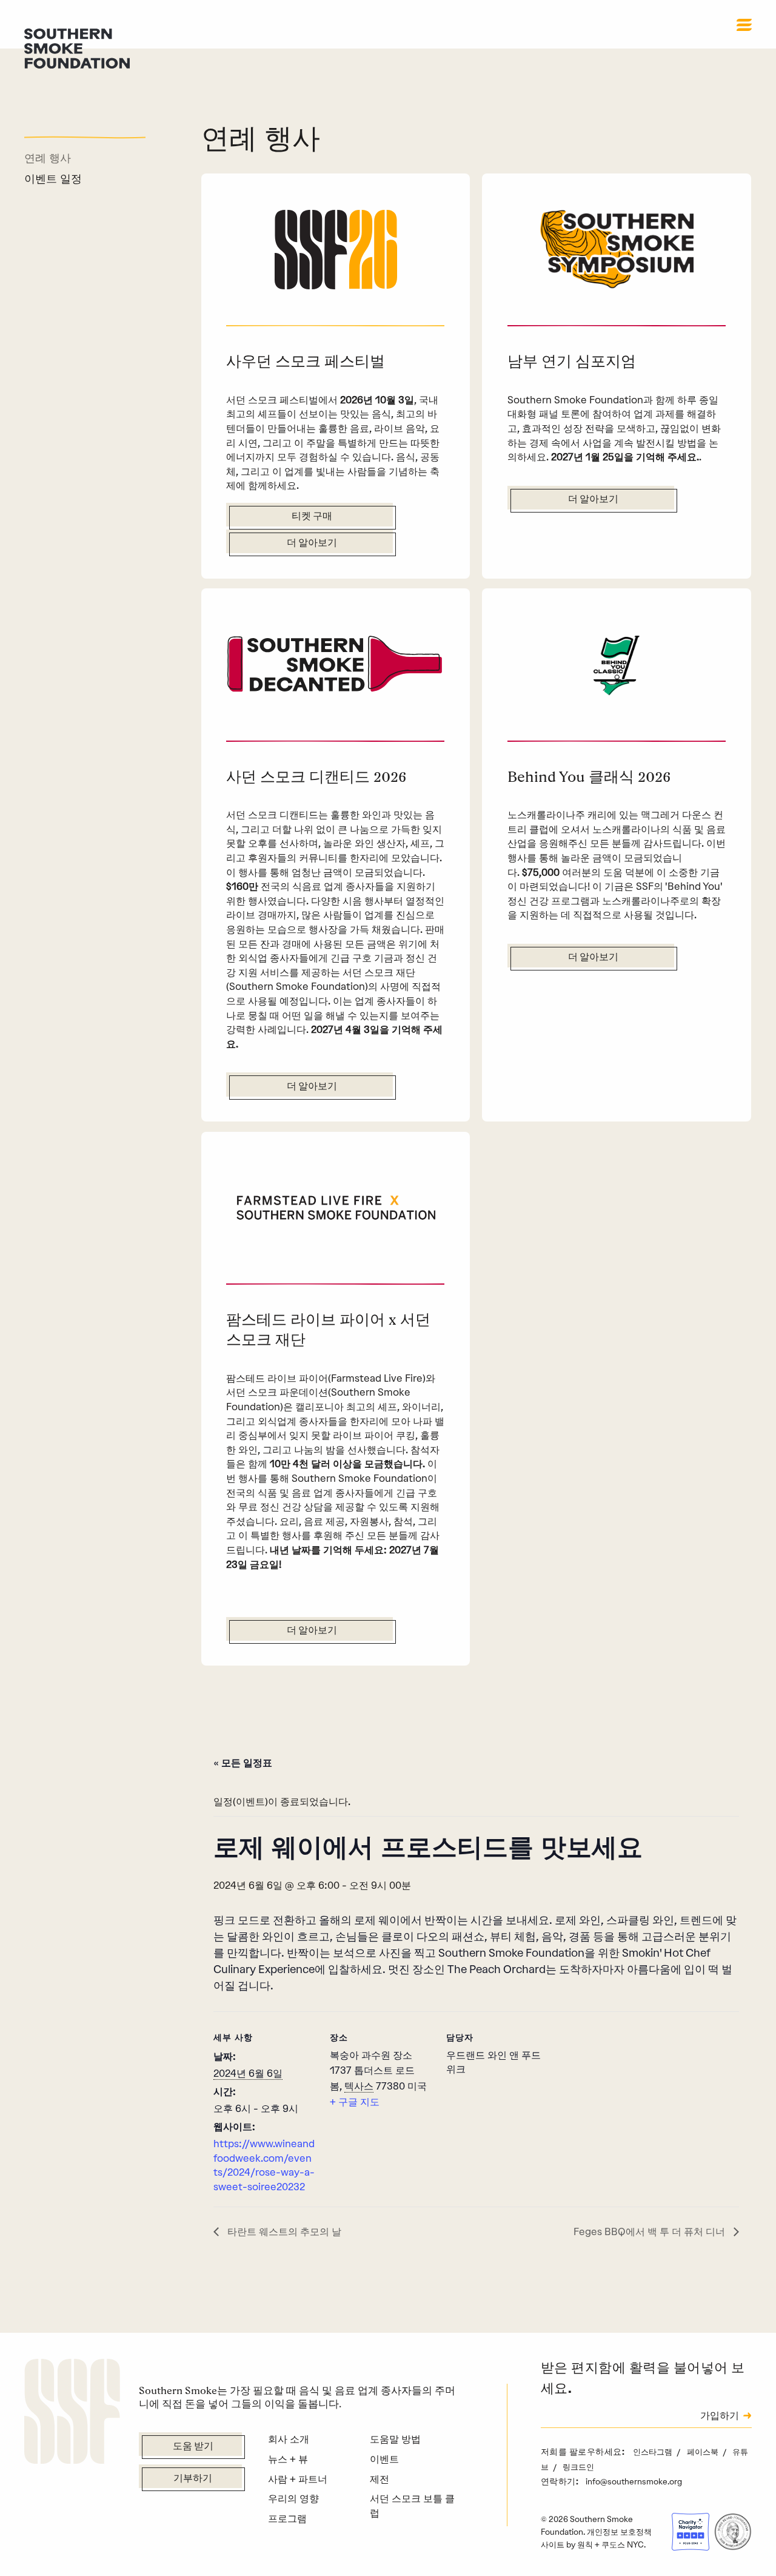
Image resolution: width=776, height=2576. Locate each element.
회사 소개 (289, 2439)
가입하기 (720, 2416)
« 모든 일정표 (243, 1762)
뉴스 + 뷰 (288, 2459)
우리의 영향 (293, 2498)
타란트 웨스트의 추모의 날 (283, 2231)
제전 (380, 2479)
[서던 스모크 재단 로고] (72, 2413)
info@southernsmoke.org (634, 2481)
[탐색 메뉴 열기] (744, 25)
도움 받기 (193, 2447)
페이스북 (704, 2452)
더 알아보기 (312, 543)
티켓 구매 (312, 517)
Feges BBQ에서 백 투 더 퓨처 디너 (651, 2231)
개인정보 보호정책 (619, 2532)
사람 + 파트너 (298, 2479)
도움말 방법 (395, 2439)
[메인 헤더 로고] (77, 47)
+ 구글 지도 (355, 2102)
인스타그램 (654, 2452)
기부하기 (193, 2479)
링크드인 (578, 2467)
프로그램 (287, 2518)
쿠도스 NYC (623, 2544)
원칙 (585, 2544)
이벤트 (384, 2459)
